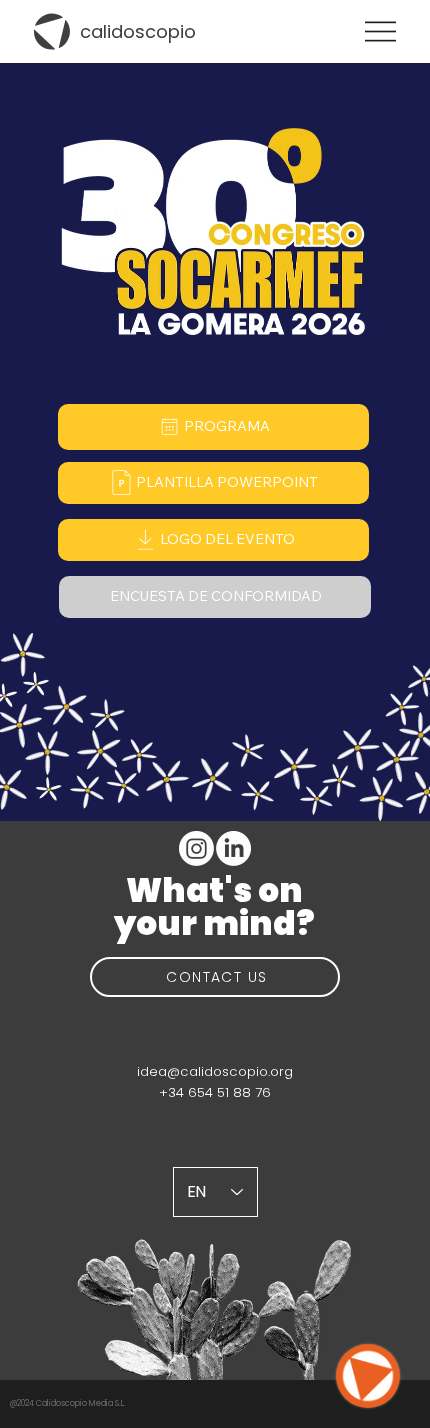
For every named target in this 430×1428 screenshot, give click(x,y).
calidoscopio (138, 31)
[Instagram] (196, 848)
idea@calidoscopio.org (215, 1071)
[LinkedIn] (233, 848)
